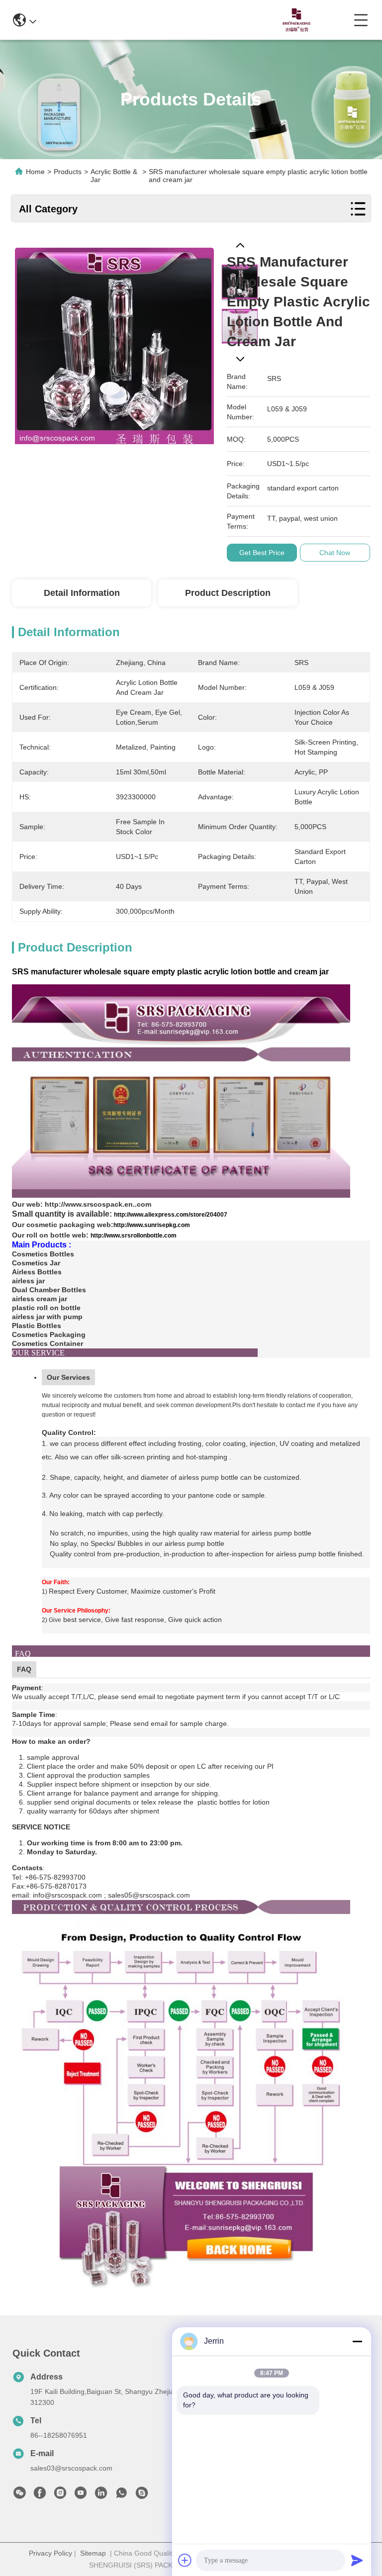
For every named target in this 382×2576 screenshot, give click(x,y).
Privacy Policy (50, 2553)
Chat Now (335, 553)
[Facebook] (40, 2495)
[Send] (357, 2560)
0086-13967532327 (201, 20)
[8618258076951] (121, 2495)
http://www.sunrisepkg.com (152, 1225)
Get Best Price (262, 553)
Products (68, 172)
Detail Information (82, 593)
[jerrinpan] (142, 2495)
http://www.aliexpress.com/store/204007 (171, 1215)
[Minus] (357, 2341)
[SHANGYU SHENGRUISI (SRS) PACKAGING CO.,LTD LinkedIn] (101, 2495)
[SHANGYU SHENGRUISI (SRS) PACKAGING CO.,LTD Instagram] (60, 2495)
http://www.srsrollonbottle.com (134, 1236)
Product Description (228, 593)
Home (35, 172)
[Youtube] (81, 2495)
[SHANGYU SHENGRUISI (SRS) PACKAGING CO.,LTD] (294, 20)
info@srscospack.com (108, 20)
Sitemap (93, 2553)
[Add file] (185, 2560)
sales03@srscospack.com (71, 2468)
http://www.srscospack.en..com (98, 1204)
